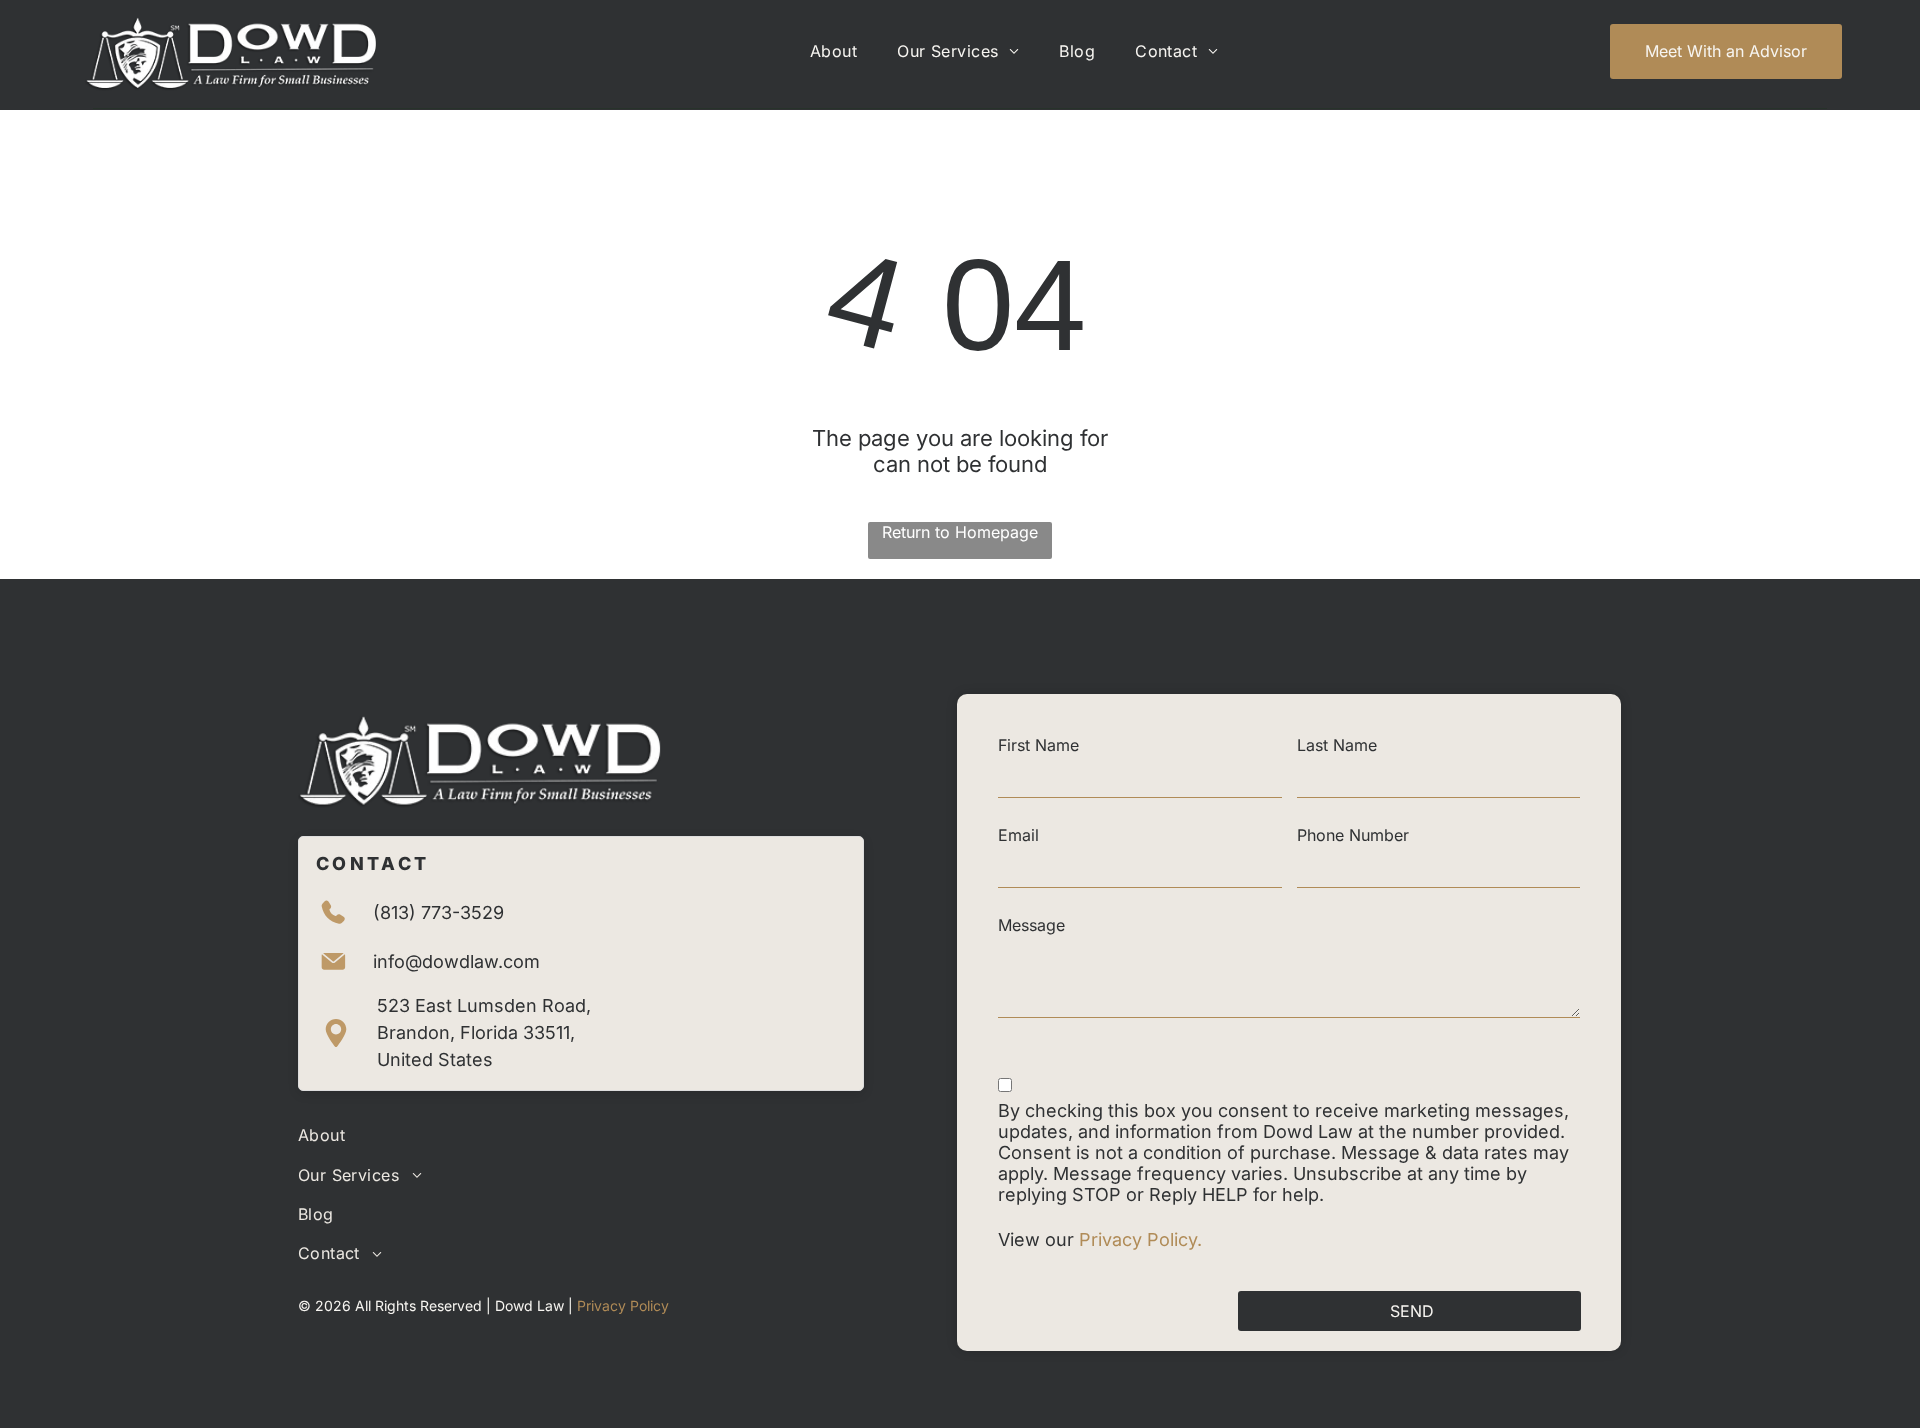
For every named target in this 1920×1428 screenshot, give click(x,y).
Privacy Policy (623, 1305)
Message (1031, 925)
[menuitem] (833, 51)
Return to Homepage (960, 532)
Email (1018, 835)
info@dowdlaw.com (456, 961)
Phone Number (1353, 835)
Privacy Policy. (1143, 1239)
